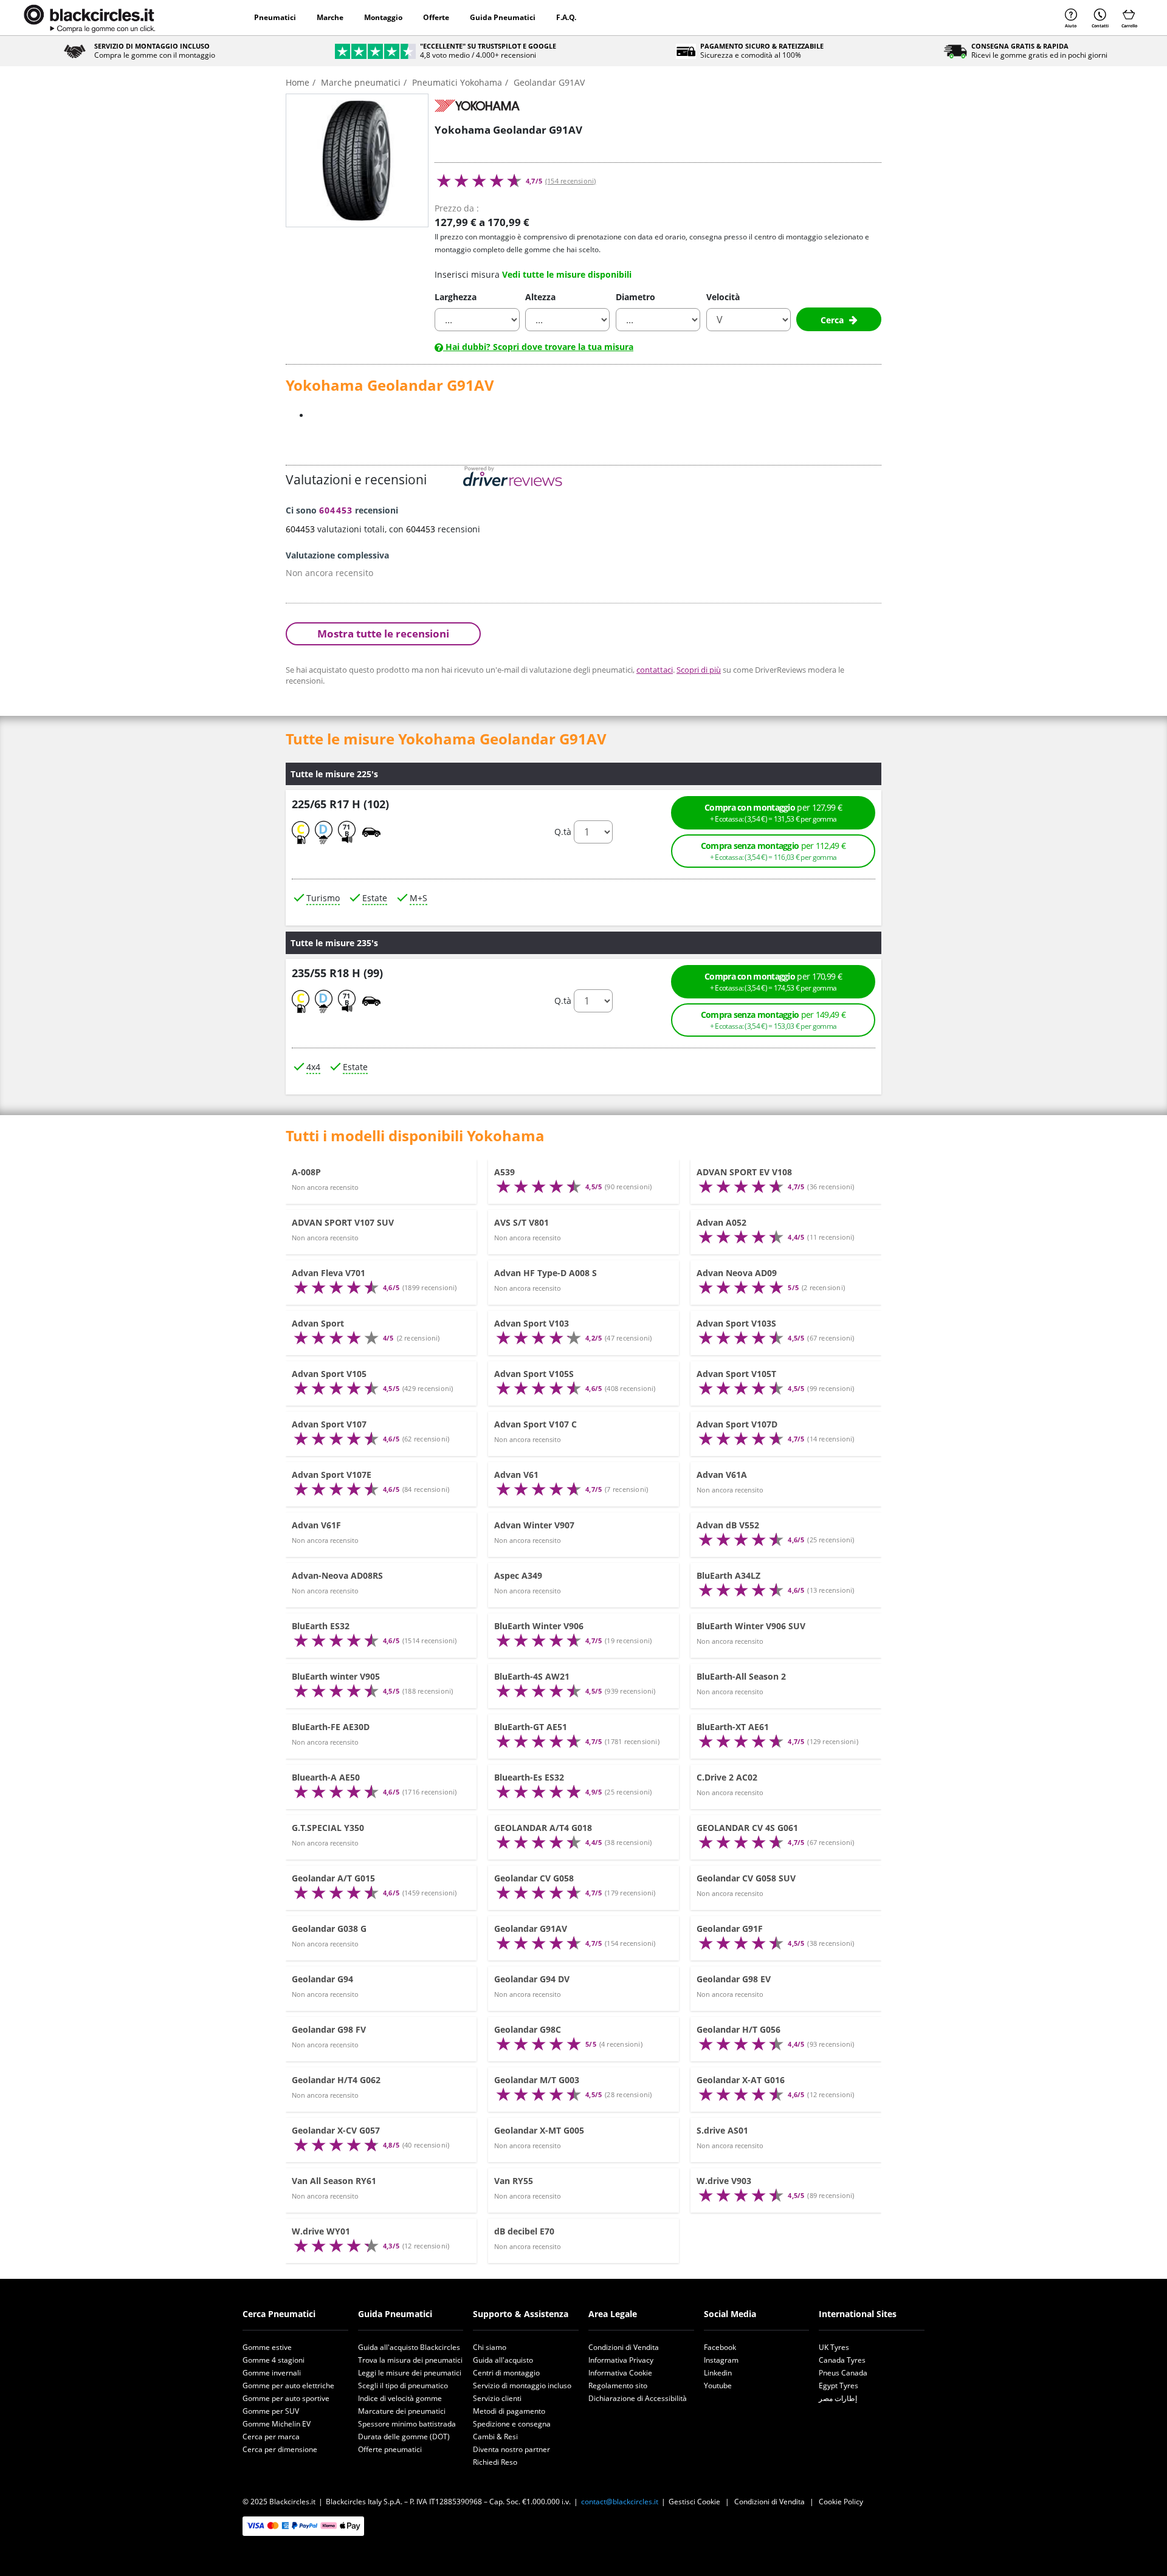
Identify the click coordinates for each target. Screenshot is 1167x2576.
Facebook (720, 2347)
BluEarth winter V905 (336, 1676)
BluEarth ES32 (321, 1626)
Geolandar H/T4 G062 (336, 2080)
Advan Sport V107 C (535, 1424)
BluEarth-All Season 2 (741, 1676)
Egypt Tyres (838, 2385)
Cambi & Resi (495, 2437)
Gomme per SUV (271, 2411)
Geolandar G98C (528, 2029)
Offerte (436, 17)
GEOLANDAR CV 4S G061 (747, 1828)
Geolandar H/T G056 (738, 2029)
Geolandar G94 (322, 1979)
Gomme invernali (272, 2373)
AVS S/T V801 (522, 1222)
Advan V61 (516, 1475)
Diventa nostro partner (511, 2449)
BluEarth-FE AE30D (331, 1727)
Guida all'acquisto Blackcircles (409, 2347)
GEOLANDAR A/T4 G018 (543, 1828)
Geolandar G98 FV (329, 2029)
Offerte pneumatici (390, 2449)
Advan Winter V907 (534, 1525)
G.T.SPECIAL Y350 (328, 1828)
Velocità (723, 297)
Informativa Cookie (620, 2373)
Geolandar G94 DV (532, 1979)
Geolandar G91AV (531, 1929)
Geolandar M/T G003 (537, 2080)
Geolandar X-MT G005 (539, 2130)
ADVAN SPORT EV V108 (744, 1172)
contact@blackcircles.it (620, 2502)
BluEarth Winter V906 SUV (751, 1626)
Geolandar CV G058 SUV (746, 1878)
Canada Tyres (842, 2360)
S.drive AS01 (722, 2130)
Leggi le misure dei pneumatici (410, 2373)
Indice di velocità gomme (400, 2398)
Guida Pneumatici (503, 17)
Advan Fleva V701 (329, 1273)
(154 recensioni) (570, 181)
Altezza (540, 297)
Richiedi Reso (495, 2462)
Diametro (635, 297)
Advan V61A (722, 1475)
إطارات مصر (838, 2398)
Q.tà (563, 832)
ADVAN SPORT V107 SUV (343, 1222)
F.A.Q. (566, 17)
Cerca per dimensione (280, 2449)
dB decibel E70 (524, 2231)
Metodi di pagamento (509, 2411)
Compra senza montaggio (773, 850)
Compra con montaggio (773, 812)
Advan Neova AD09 (737, 1273)
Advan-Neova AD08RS (337, 1575)
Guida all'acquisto (503, 2360)
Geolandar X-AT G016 (741, 2080)
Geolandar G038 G (329, 1929)
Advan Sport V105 (329, 1374)
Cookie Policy (841, 2502)
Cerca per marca (271, 2437)
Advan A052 (721, 1222)
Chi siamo (490, 2347)
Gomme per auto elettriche (288, 2385)
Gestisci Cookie (694, 2502)
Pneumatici (275, 17)
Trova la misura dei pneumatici (410, 2360)
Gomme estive (267, 2347)
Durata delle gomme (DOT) (404, 2437)
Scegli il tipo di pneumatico (403, 2385)
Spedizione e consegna (512, 2424)
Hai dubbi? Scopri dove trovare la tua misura (538, 347)
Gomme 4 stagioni (274, 2360)
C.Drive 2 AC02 (727, 1777)
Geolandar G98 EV (734, 1979)
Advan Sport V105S (534, 1374)
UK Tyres (834, 2347)
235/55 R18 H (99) (337, 973)
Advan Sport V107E (332, 1475)
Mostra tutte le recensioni (383, 634)
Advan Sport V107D (737, 1424)
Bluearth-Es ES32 (529, 1777)
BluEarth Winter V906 (539, 1626)
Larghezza (456, 297)
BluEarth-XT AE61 (733, 1727)
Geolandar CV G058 (534, 1878)
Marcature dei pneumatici (402, 2411)
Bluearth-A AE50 (326, 1777)
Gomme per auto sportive (286, 2398)
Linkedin (718, 2373)
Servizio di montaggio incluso (522, 2385)
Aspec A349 (518, 1575)
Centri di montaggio (506, 2373)
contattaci (655, 670)
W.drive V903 (724, 2181)
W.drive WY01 (321, 2231)
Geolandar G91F (730, 1929)
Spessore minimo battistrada (407, 2424)
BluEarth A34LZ (728, 1575)
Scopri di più (699, 670)
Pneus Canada (843, 2373)
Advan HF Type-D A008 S (546, 1273)
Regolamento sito (618, 2385)
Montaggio (383, 17)
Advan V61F (316, 1525)
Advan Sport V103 (532, 1323)
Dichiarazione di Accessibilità (638, 2398)
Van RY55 (514, 2181)
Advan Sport (318, 1323)
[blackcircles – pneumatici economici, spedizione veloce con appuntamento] (89, 18)
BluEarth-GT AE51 (531, 1727)
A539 (504, 1172)
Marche (330, 17)
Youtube (718, 2385)
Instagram (721, 2360)
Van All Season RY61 (334, 2181)
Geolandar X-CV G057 (336, 2130)
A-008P (306, 1172)
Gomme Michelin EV (277, 2424)
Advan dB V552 (728, 1525)
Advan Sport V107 (329, 1424)
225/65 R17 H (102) (340, 803)
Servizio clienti (497, 2398)
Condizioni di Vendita (624, 2347)
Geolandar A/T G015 (333, 1878)
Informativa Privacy (621, 2360)
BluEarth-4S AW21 (532, 1676)
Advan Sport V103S (736, 1323)
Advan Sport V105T (736, 1374)
